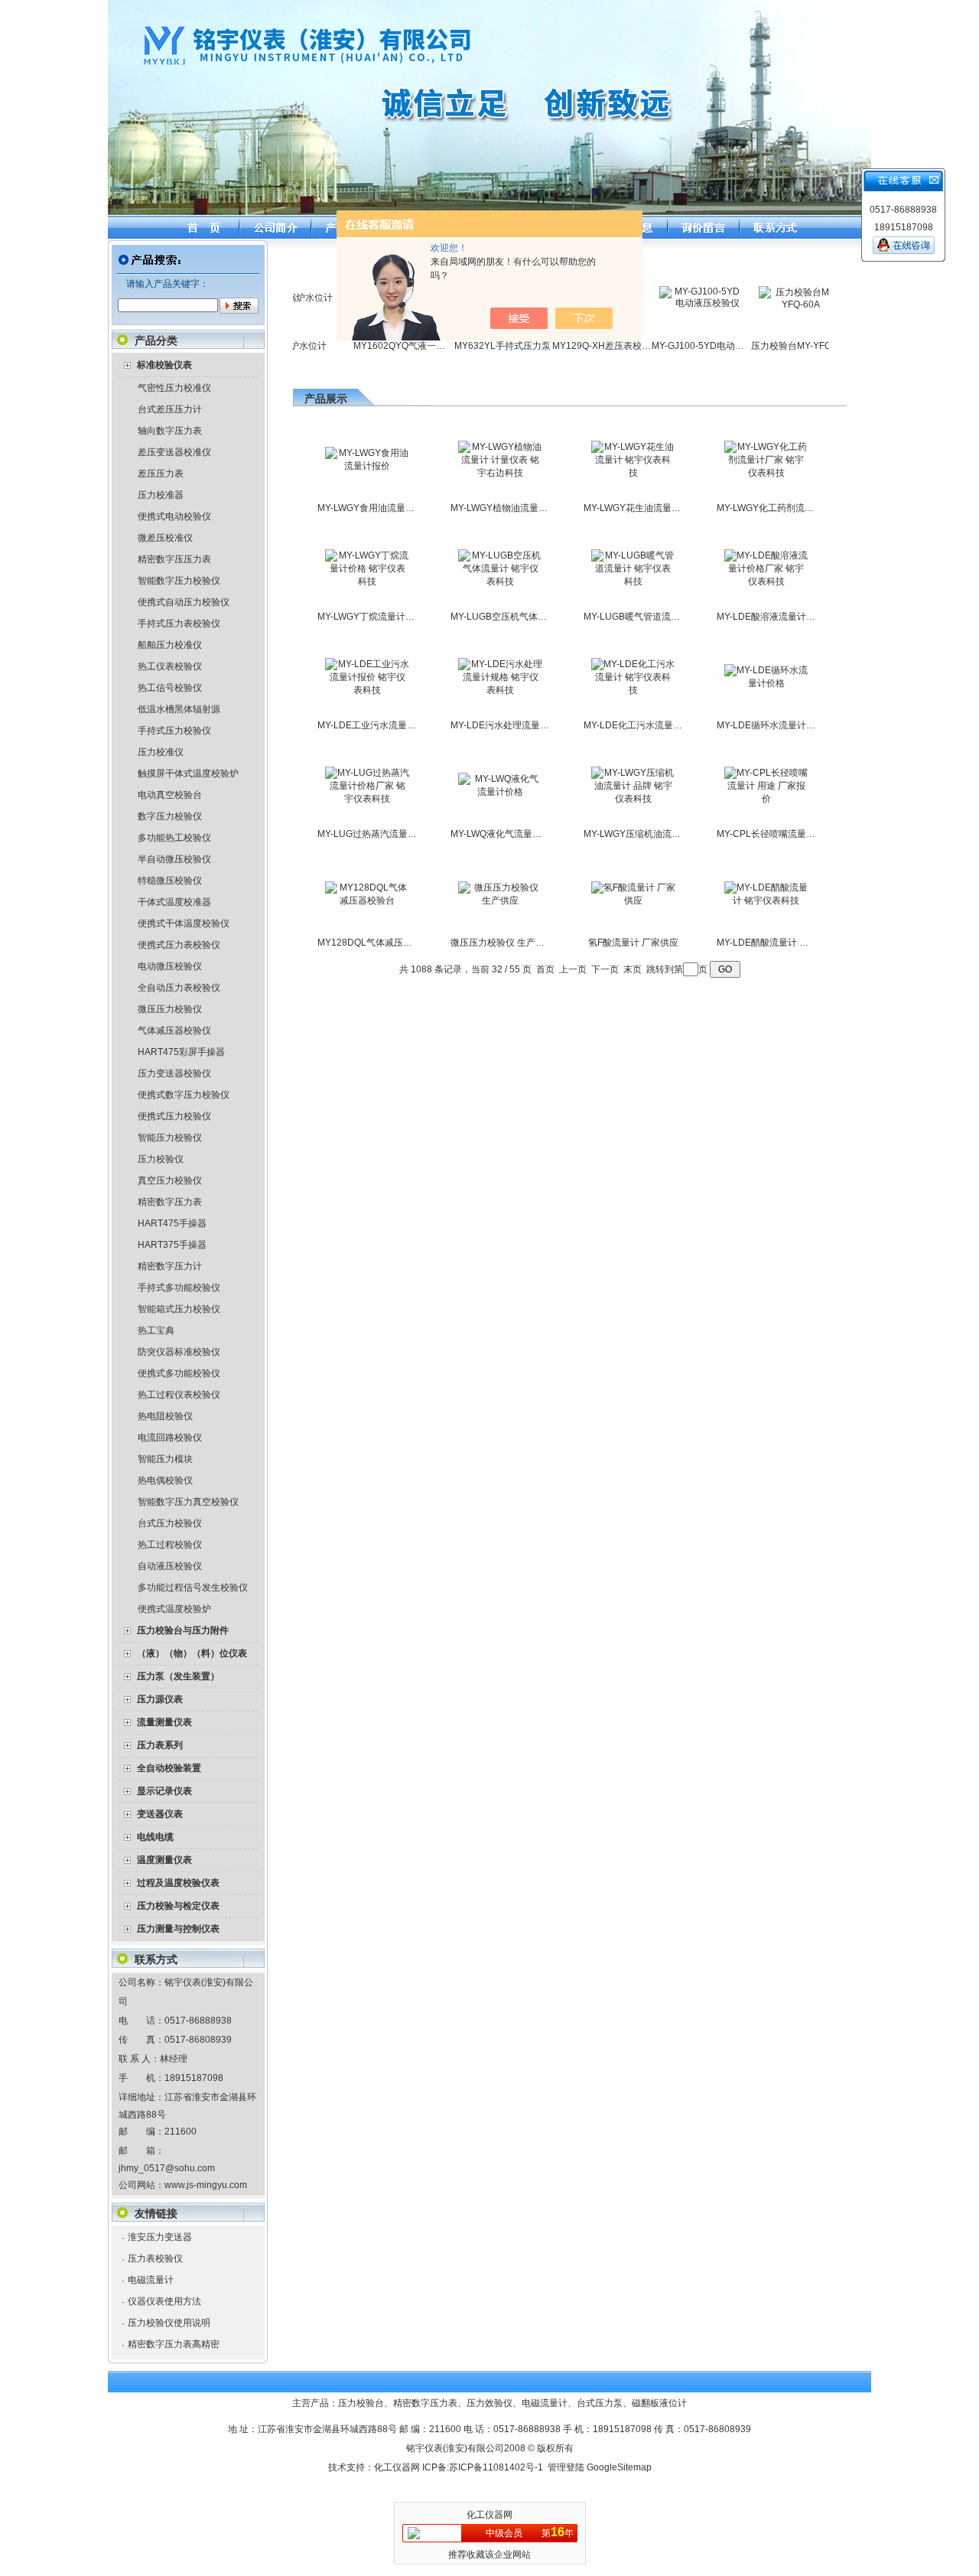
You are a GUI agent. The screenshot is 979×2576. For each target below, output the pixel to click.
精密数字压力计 (170, 1266)
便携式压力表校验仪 (179, 945)
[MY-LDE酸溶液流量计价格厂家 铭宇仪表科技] (766, 581)
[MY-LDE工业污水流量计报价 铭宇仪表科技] (367, 690)
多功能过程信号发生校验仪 (193, 1588)
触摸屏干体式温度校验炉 (188, 773)
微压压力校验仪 (170, 1009)
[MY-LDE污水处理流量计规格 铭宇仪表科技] (500, 690)
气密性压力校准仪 (174, 388)
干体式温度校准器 (174, 902)
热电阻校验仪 (165, 1416)
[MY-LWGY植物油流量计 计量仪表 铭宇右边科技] (500, 473)
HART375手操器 (172, 1245)
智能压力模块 (165, 1459)
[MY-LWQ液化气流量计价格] (500, 792)
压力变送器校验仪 (174, 1073)
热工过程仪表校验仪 (179, 1395)
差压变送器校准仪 (174, 452)
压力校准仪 (161, 752)
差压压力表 (161, 474)
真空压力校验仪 (170, 1181)
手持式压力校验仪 (174, 731)
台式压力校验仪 (170, 1523)
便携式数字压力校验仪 (184, 1095)
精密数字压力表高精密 (174, 2344)
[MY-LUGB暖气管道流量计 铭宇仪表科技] (633, 581)
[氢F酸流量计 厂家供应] (633, 900)
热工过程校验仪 (170, 1545)
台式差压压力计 (170, 409)
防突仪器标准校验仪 (179, 1352)
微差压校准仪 (165, 538)
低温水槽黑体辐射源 (179, 709)
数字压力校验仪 (170, 816)
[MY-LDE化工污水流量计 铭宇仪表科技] (633, 690)
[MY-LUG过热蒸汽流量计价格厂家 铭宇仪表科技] (367, 799)
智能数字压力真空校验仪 (188, 1502)
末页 (633, 969)
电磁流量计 (151, 2280)
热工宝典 (156, 1330)
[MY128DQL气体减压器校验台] (367, 900)
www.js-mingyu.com (206, 2185)
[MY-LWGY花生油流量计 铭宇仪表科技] (633, 473)
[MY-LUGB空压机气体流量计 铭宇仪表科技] (500, 581)
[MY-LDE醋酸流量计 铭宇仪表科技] (766, 900)
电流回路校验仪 (170, 1438)
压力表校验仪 (155, 2258)
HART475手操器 (172, 1223)
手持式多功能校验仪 (179, 1288)
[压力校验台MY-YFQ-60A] (772, 304)
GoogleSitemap (619, 2467)
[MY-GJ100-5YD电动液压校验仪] (672, 303)
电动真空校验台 (170, 795)
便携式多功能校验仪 (179, 1373)
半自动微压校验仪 (174, 859)
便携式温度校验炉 (174, 1609)
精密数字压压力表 (174, 559)
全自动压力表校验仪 (179, 988)
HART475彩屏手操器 (181, 1052)
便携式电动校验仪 (174, 516)
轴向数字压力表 (170, 431)
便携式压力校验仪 (174, 1116)
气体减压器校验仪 (174, 1031)
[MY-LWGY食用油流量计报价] (367, 466)
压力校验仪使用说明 (169, 2323)
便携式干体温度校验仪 (184, 923)
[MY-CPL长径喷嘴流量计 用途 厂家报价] (766, 799)
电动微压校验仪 (170, 966)
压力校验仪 (161, 1159)
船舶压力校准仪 (170, 645)
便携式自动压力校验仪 (184, 602)
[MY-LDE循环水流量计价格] (766, 683)
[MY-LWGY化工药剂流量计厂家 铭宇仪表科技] (766, 473)
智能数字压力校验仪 (179, 581)
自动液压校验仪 (170, 1566)
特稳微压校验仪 (170, 881)
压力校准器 (161, 495)
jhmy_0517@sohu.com (167, 2168)
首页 (545, 969)
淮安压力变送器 (160, 2237)
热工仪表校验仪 (170, 666)
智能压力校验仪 (170, 1138)
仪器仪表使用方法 (164, 2301)
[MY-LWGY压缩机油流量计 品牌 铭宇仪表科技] (633, 799)
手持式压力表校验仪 (179, 624)
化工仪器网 (397, 2467)
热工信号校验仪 (170, 688)
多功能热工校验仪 (174, 838)
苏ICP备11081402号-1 (496, 2467)
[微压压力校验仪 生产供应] (500, 900)
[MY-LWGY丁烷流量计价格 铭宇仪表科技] (367, 581)
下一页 (605, 969)
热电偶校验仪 (165, 1480)
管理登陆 (566, 2467)
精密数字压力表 (170, 1202)
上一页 (573, 969)
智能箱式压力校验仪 (179, 1309)
